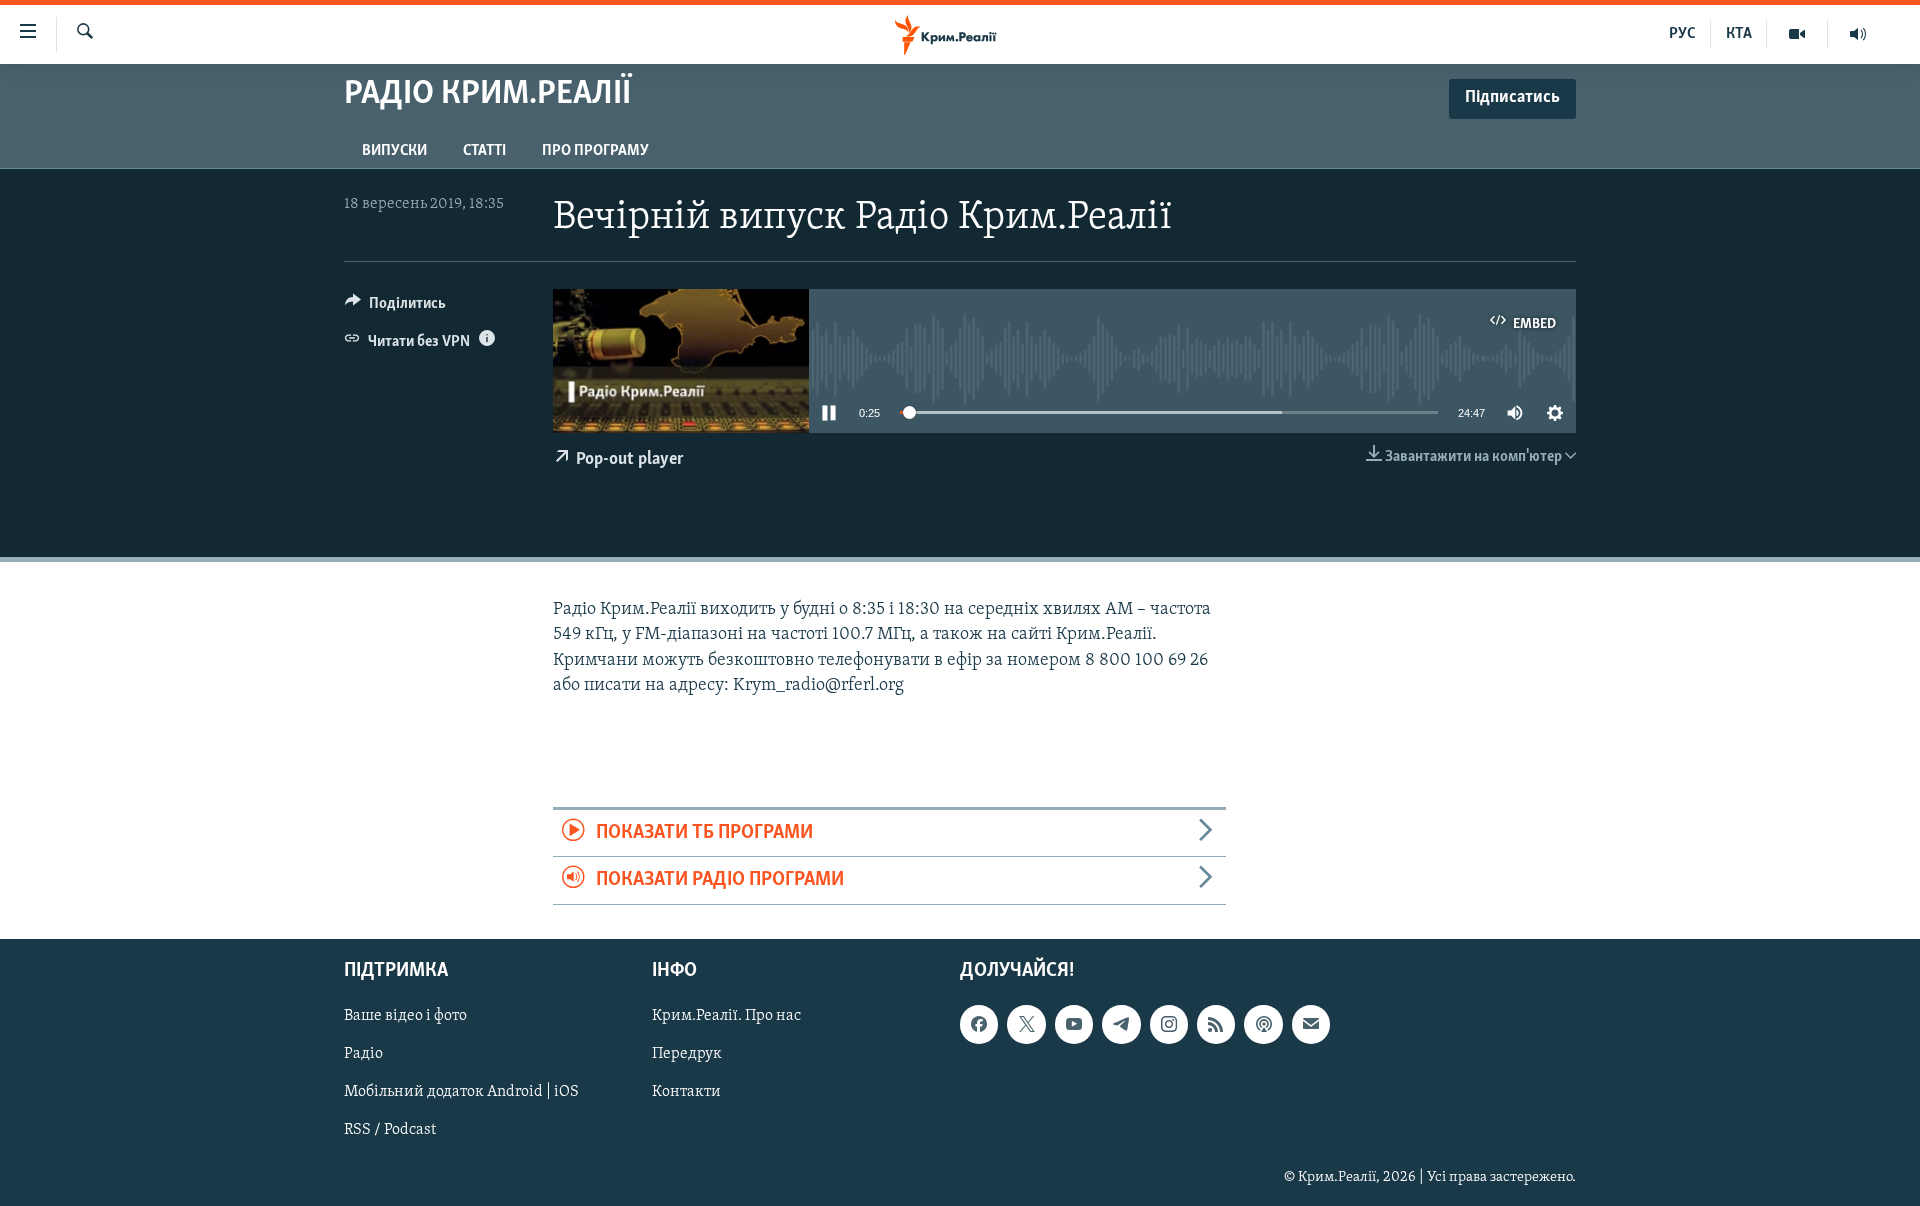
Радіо (363, 1054)
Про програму (595, 151)
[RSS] (1216, 1024)
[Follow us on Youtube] (1074, 1024)
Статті (484, 151)
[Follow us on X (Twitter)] (1026, 1024)
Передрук (687, 1054)
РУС (1682, 34)
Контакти (686, 1092)
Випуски (394, 151)
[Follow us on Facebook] (979, 1024)
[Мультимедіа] (1797, 34)
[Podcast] (1263, 1024)
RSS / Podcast (390, 1130)
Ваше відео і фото (405, 1016)
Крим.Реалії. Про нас (726, 1016)
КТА (1739, 34)
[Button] (395, 308)
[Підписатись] (1311, 1024)
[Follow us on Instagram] (1169, 1024)
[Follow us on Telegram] (1121, 1024)
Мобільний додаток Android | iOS (461, 1092)
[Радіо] (1858, 34)
